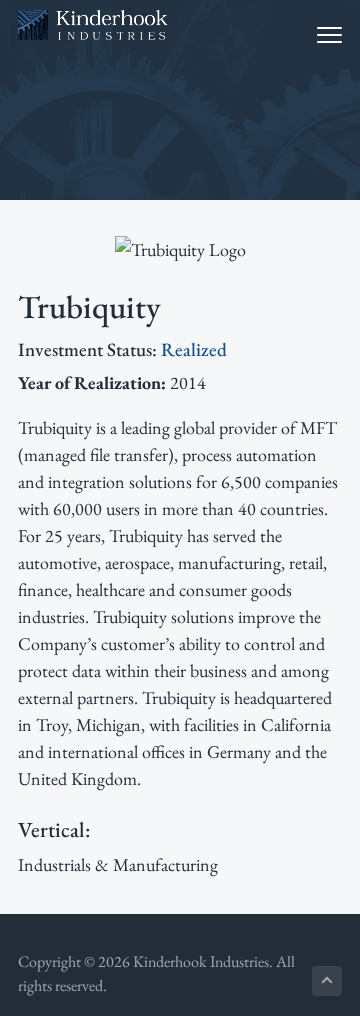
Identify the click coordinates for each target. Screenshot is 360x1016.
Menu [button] (310, 34)
